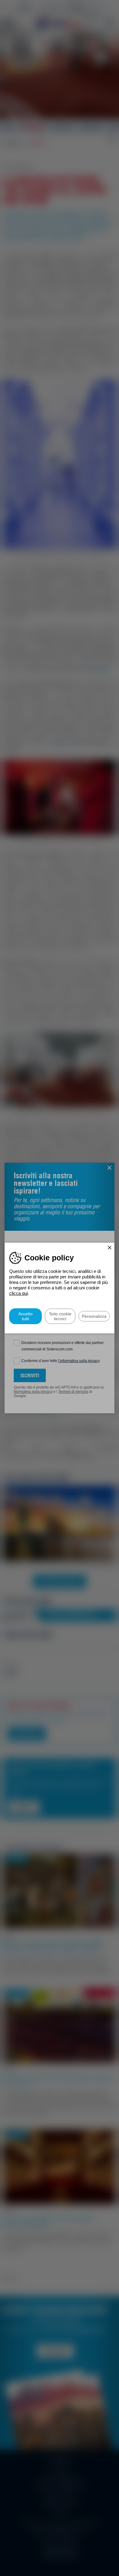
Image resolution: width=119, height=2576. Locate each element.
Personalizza (94, 1316)
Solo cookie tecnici (60, 1316)
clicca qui (18, 1293)
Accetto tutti (25, 1316)
